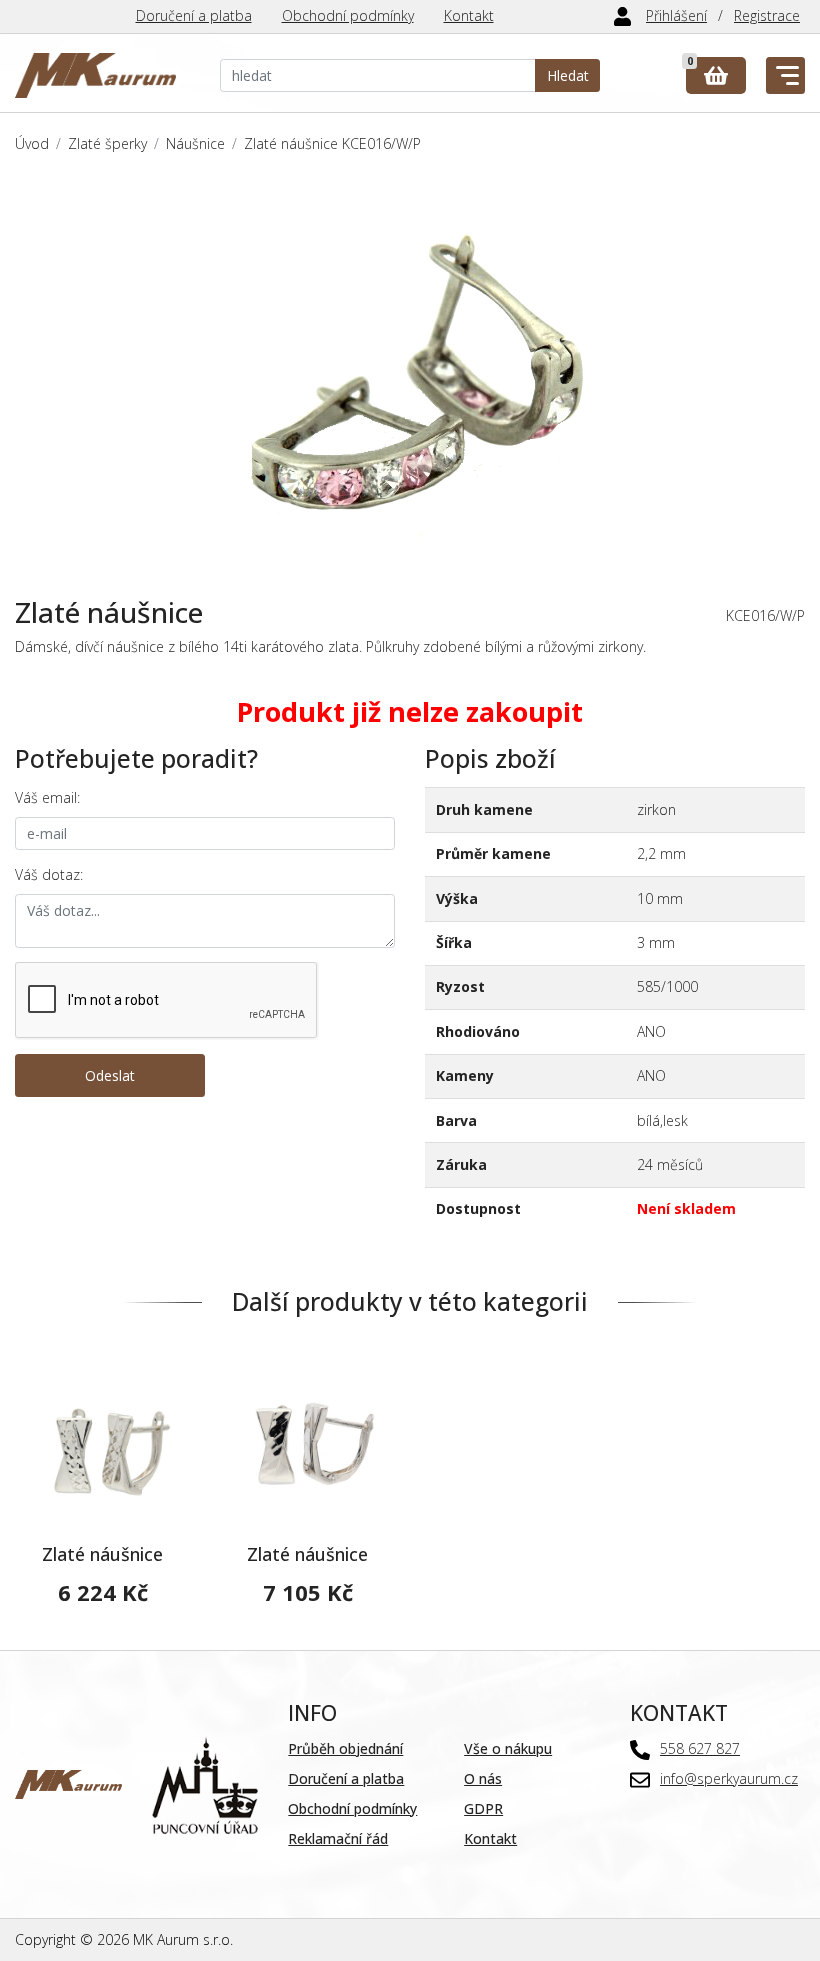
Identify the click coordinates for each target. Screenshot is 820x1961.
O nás (483, 1778)
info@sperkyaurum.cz (729, 1778)
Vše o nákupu (508, 1748)
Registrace (767, 15)
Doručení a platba (194, 15)
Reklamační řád (338, 1838)
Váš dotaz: (49, 874)
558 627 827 (700, 1748)
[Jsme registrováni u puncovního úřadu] (205, 1782)
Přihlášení (676, 15)
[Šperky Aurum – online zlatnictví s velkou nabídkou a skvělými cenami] (95, 75)
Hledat (568, 75)
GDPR (483, 1808)
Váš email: (47, 797)
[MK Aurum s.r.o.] (68, 1782)
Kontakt (469, 15)
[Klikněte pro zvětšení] (410, 376)
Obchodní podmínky (348, 15)
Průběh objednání (345, 1748)
